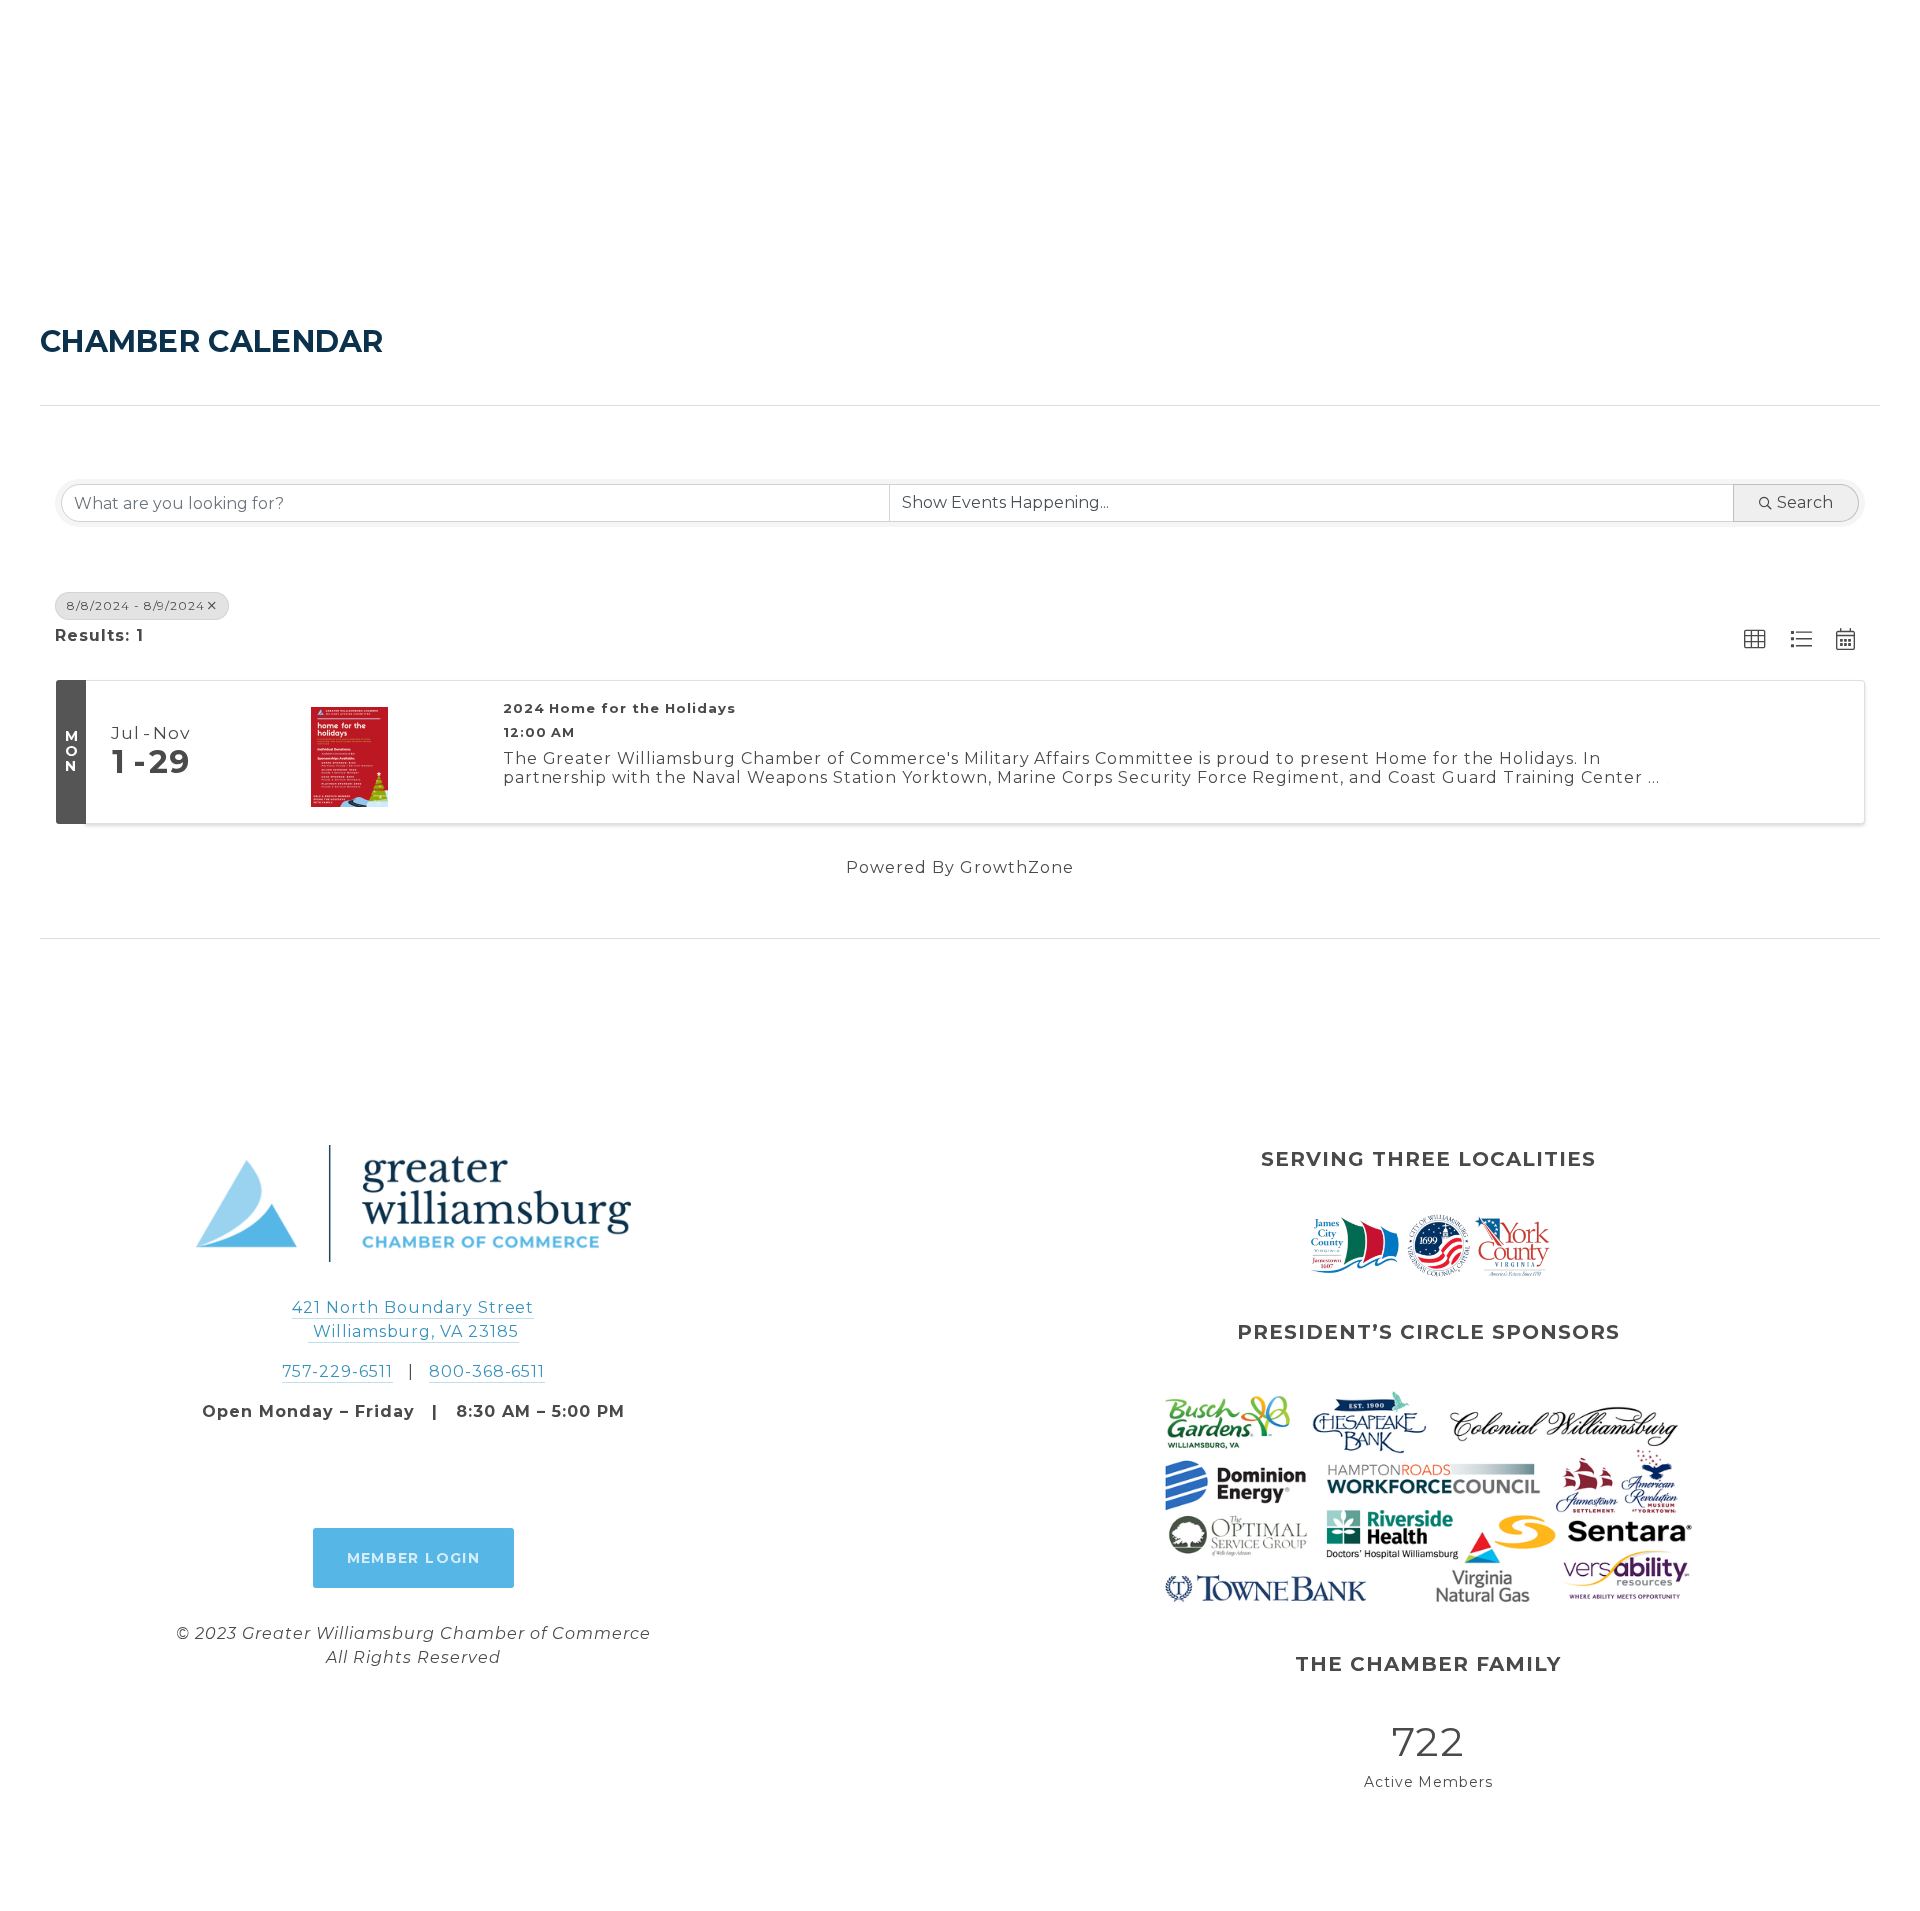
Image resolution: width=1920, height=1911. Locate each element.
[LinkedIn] (459, 1476)
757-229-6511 (338, 1371)
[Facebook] (367, 1476)
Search (1805, 502)
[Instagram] (413, 1476)
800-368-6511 (487, 1371)
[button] (1755, 640)
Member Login (414, 1558)
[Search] (50, 60)
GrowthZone (1017, 867)
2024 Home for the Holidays (619, 708)
